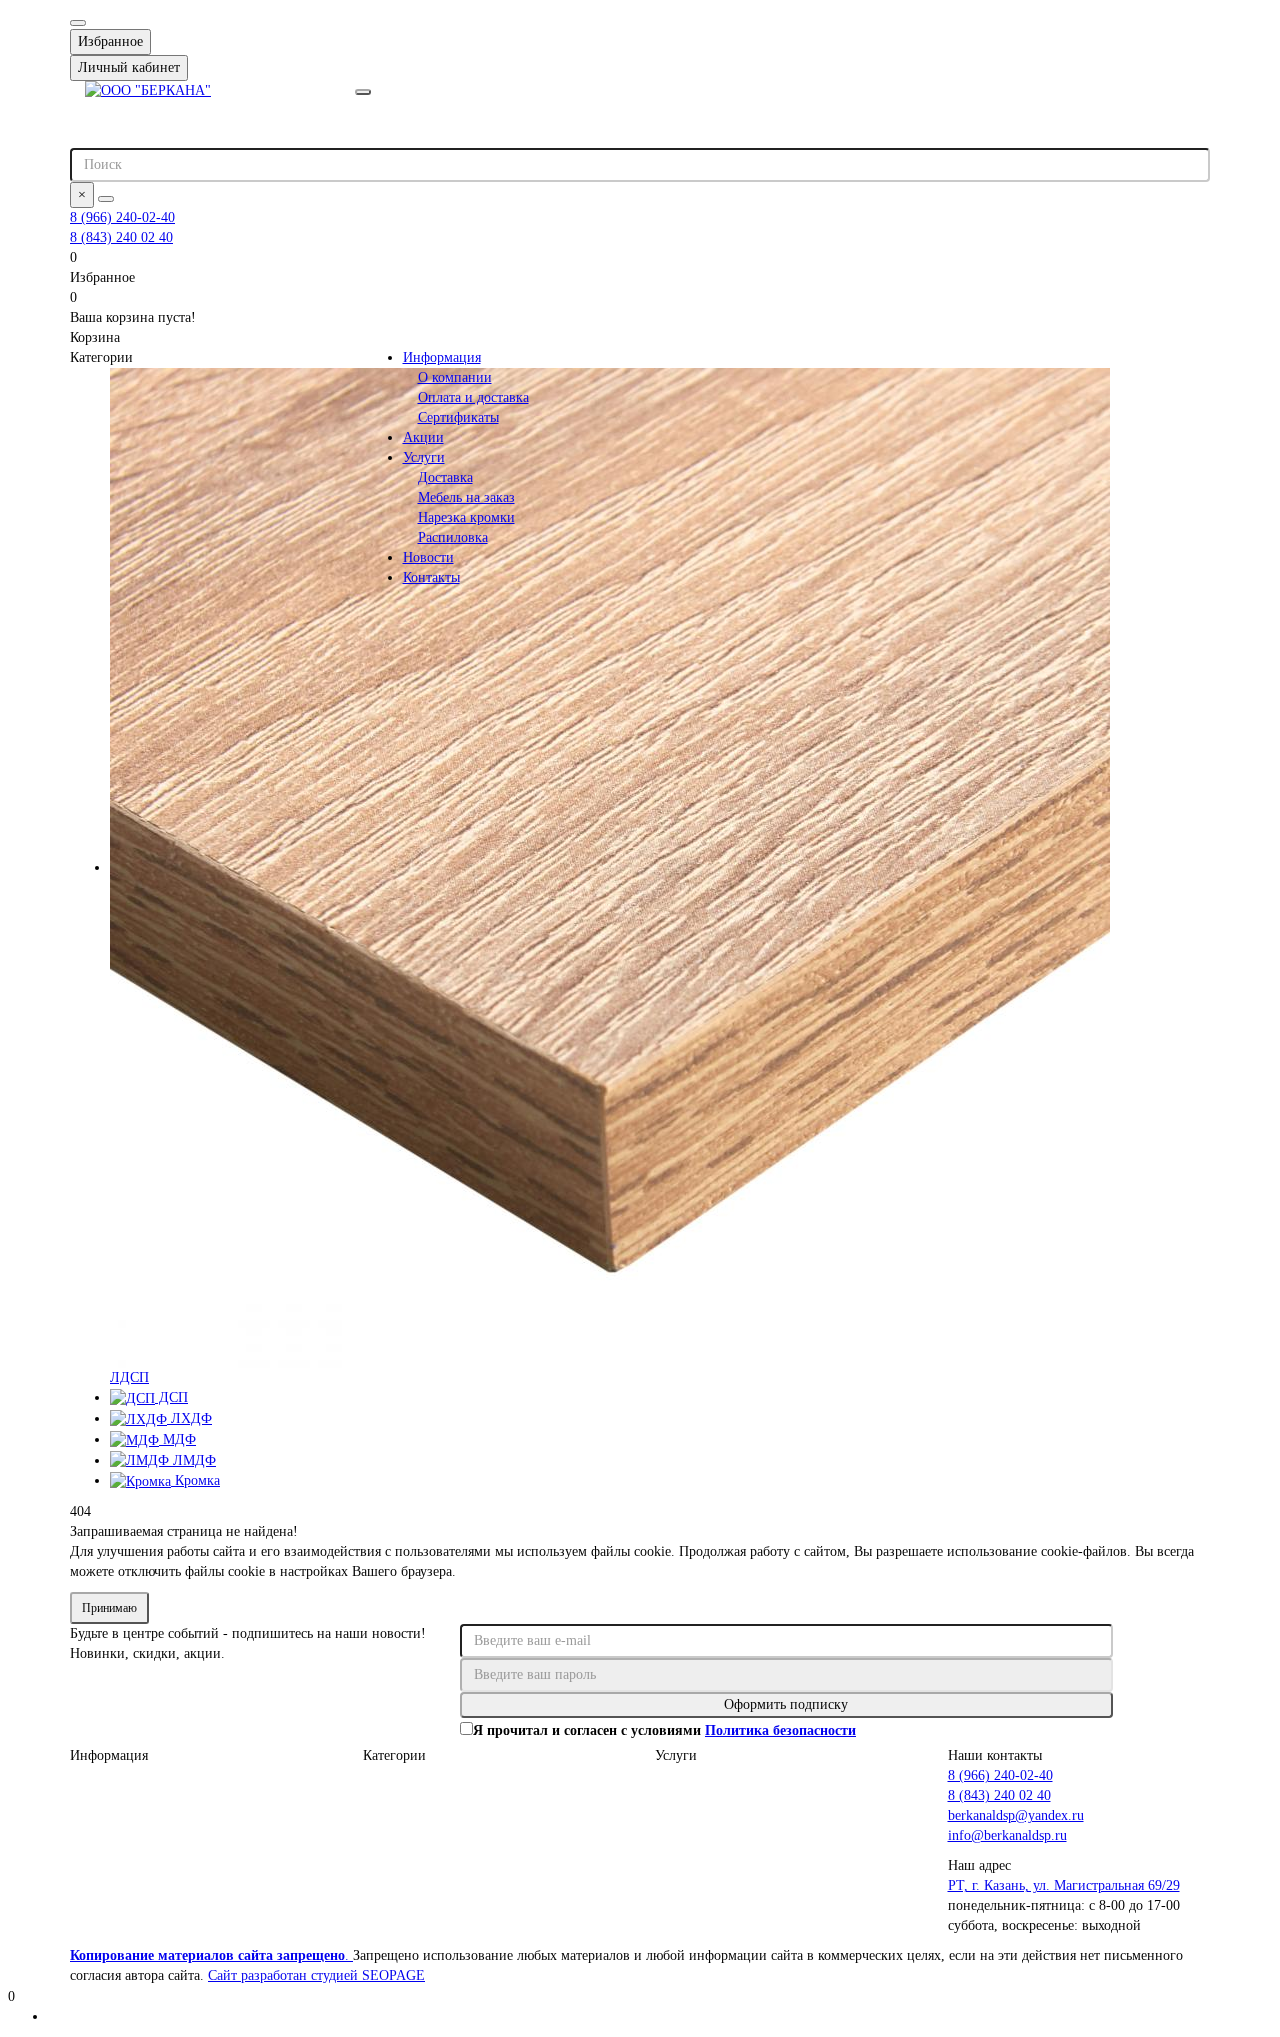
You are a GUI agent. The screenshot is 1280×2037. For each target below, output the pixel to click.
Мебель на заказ (466, 497)
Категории (394, 1755)
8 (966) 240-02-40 (122, 217)
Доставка (445, 477)
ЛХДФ (189, 1418)
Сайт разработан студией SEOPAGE (316, 1975)
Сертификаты (458, 417)
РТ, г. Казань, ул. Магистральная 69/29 (1064, 1885)
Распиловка (453, 537)
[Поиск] (106, 199)
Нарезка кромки (466, 517)
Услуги (424, 457)
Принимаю (109, 1608)
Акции (423, 437)
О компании (455, 377)
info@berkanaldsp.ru (1007, 1835)
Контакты (431, 577)
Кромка (195, 1480)
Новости (428, 557)
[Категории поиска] (363, 92)
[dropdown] (78, 23)
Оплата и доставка (473, 397)
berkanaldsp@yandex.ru (1016, 1815)
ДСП (171, 1397)
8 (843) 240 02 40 (121, 237)
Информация (442, 357)
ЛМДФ (192, 1460)
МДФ (177, 1439)
